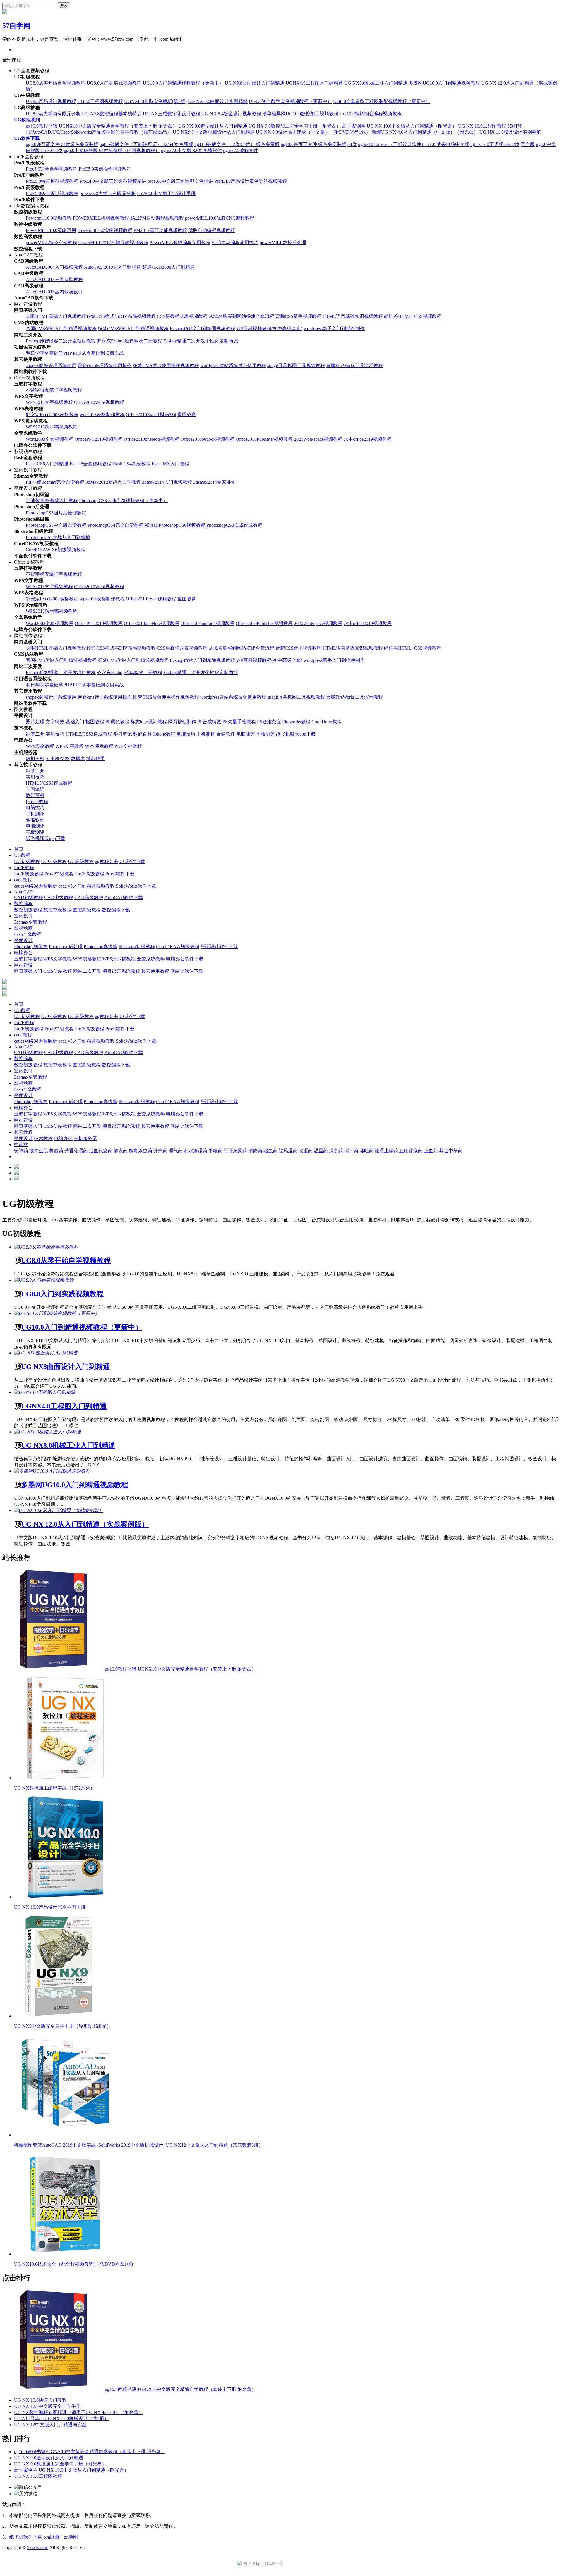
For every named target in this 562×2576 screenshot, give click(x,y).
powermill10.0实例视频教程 (105, 230)
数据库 (78, 758)
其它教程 (23, 1132)
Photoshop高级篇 (101, 947)
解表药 (121, 1151)
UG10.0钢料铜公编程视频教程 (371, 114)
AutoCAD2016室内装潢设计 (54, 292)
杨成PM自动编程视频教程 (157, 218)
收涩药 (306, 1151)
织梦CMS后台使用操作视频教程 (166, 365)
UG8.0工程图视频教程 (100, 101)
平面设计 (23, 940)
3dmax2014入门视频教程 (167, 482)
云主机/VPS (58, 758)
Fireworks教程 (296, 722)
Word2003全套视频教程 (50, 439)
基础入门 (75, 722)
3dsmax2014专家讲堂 (214, 482)
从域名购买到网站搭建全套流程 (241, 316)
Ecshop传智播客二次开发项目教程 (61, 341)
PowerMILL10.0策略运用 (51, 230)
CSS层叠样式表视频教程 (182, 316)
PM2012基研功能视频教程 (160, 230)
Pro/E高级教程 (90, 874)
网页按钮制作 (182, 722)
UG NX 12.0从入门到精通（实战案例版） (85, 1524)
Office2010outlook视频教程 (208, 439)
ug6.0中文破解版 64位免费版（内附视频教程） (112, 150)
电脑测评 (246, 734)
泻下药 (351, 1151)
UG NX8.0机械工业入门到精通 (376, 83)
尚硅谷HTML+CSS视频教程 (413, 316)
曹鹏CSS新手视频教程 (298, 316)
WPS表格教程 (40, 746)
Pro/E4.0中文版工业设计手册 (166, 193)
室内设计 (23, 916)
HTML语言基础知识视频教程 (353, 316)
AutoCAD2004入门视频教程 (54, 267)
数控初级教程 (28, 910)
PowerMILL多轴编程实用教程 (180, 243)
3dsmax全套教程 (31, 922)
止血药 (431, 1151)
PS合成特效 (209, 722)
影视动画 (23, 928)
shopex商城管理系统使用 (51, 365)
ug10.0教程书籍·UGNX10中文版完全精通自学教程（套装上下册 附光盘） (101, 126)
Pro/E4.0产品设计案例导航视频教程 (251, 181)
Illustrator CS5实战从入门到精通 (58, 537)
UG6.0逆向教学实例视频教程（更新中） (290, 101)
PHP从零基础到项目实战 (98, 353)
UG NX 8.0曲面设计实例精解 (218, 101)
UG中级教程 (54, 861)
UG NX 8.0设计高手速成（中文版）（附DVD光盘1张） (313, 132)
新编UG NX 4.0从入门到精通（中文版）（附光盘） (425, 132)
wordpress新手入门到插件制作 (334, 329)
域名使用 (95, 758)
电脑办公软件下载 (185, 959)
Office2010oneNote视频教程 (152, 439)
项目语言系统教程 (121, 971)
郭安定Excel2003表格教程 (52, 415)
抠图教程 (95, 722)
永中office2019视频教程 (368, 439)
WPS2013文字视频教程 (49, 402)
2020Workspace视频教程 (318, 439)
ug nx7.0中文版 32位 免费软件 (191, 150)
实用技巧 (55, 734)
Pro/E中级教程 (59, 874)
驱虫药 (270, 1151)
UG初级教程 (27, 861)
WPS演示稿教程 (119, 959)
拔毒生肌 (39, 1151)
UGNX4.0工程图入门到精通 (314, 83)
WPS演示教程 (99, 746)
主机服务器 (85, 1138)
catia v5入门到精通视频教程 (86, 886)
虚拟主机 (35, 758)
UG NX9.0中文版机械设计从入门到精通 (214, 132)
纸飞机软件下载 (26, 2537)
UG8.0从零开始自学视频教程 (56, 83)
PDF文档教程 (128, 746)
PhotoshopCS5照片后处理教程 (56, 513)
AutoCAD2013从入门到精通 (113, 267)
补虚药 (56, 1151)
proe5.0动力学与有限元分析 (108, 193)
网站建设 (23, 965)
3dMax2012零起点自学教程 (113, 482)
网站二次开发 (87, 971)
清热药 (255, 1151)
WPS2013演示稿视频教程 (52, 427)
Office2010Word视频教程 (99, 402)
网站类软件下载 (187, 971)
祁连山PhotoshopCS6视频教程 (175, 525)
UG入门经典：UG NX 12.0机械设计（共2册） (61, 2419)
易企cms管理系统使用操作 (105, 365)
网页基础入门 (28, 971)
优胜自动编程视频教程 (212, 230)
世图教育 (187, 415)
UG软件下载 (27, 138)
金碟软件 (226, 734)
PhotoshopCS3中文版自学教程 (56, 525)
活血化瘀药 (101, 1151)
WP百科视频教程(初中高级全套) (269, 329)
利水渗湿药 (196, 1151)
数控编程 (23, 904)
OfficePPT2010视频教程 (99, 439)
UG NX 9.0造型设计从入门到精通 (213, 126)
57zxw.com (38, 2547)
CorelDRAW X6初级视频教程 (56, 550)
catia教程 (23, 880)
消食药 (336, 1151)
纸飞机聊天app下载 (296, 734)
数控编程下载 (116, 910)
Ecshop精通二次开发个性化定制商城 (201, 341)
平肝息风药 (235, 1151)
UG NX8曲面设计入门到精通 (255, 83)
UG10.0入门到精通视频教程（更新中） (183, 83)
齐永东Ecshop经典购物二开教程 (130, 341)
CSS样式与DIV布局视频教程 (126, 316)
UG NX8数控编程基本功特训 (112, 114)
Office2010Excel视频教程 (151, 415)
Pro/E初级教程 (29, 874)
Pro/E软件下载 (120, 874)
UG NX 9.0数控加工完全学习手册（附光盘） (295, 126)
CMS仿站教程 (58, 971)
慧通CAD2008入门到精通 (168, 267)
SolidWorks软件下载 (136, 886)
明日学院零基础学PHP (49, 353)
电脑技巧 (186, 734)
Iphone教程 (164, 734)
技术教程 (43, 1138)
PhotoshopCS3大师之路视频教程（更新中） (123, 501)
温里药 (321, 1151)
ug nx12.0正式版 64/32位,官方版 (503, 144)
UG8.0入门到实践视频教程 (114, 83)
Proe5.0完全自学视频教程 (52, 169)
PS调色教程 (117, 722)
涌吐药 (366, 1151)
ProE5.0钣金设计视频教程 (52, 193)
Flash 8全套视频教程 (90, 464)
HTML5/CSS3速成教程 (89, 734)
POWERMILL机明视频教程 (101, 218)
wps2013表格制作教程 (102, 415)
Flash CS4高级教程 (131, 464)
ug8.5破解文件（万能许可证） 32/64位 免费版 (146, 144)
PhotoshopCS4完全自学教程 (115, 525)
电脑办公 (23, 953)
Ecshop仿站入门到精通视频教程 (202, 329)
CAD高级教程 (89, 897)
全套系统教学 (151, 959)
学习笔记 (123, 734)
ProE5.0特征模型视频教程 (52, 181)
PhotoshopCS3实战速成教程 (234, 525)
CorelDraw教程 (327, 722)
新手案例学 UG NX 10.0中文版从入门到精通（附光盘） (400, 126)
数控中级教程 (57, 910)
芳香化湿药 (76, 1151)
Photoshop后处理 (66, 947)
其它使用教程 (155, 971)
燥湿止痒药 (386, 1151)
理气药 (176, 1151)
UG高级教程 (81, 861)
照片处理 (35, 722)
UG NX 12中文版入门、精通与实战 (50, 2425)
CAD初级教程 (29, 897)
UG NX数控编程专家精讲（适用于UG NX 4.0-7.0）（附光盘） (79, 2412)
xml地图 (52, 2537)
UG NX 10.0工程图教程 (482, 126)
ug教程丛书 (107, 861)
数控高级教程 (87, 910)
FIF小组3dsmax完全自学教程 (55, 482)
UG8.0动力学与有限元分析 (53, 114)
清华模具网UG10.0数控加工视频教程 (300, 114)
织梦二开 (35, 734)
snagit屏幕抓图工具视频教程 (296, 365)
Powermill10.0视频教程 (49, 218)
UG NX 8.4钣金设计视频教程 (231, 114)
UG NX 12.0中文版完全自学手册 (47, 2406)
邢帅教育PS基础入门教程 (52, 501)
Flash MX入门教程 (170, 464)
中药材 (21, 1145)
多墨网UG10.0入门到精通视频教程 (444, 83)
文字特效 (55, 722)
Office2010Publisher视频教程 (264, 439)
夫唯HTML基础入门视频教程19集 (61, 316)
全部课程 (12, 60)
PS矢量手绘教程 (239, 722)
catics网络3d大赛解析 (36, 886)
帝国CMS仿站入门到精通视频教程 (61, 329)
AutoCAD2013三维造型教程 (54, 279)
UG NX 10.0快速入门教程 (40, 2400)
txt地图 (71, 2537)
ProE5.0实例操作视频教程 (105, 169)
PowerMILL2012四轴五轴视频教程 (113, 243)
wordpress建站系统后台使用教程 (233, 365)
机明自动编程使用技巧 (235, 243)
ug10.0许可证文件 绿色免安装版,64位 (319, 144)
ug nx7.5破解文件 (241, 150)
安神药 (21, 1151)
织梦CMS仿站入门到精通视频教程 (133, 329)
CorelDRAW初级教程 (178, 947)
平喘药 (215, 1151)
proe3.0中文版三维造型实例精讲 (180, 181)
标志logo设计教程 (149, 722)
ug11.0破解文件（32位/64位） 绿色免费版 (237, 144)
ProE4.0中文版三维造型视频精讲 (113, 181)
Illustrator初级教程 (137, 947)
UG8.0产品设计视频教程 (51, 101)
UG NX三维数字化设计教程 (172, 114)
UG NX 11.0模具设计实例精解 (510, 132)
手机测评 (206, 734)
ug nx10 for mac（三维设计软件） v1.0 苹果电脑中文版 (414, 144)
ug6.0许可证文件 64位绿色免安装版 (62, 144)
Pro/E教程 (24, 868)
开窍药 (160, 1151)
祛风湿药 (288, 1151)
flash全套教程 (28, 934)
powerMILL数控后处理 (283, 243)
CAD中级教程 (59, 897)
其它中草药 (451, 1151)
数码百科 (143, 734)
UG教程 (22, 855)
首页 (19, 849)
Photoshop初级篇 (31, 947)
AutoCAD (24, 892)
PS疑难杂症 (269, 722)
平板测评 (265, 734)
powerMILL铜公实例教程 (51, 243)
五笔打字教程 (28, 959)
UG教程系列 (27, 120)
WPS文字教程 (70, 746)
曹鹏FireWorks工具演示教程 (354, 365)
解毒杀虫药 (140, 1151)
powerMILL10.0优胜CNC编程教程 (220, 218)
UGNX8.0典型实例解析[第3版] (155, 101)
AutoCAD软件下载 (124, 897)
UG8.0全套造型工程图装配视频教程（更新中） (382, 101)
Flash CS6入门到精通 (47, 464)
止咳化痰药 (411, 1151)
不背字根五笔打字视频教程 (54, 390)
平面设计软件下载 (219, 947)
